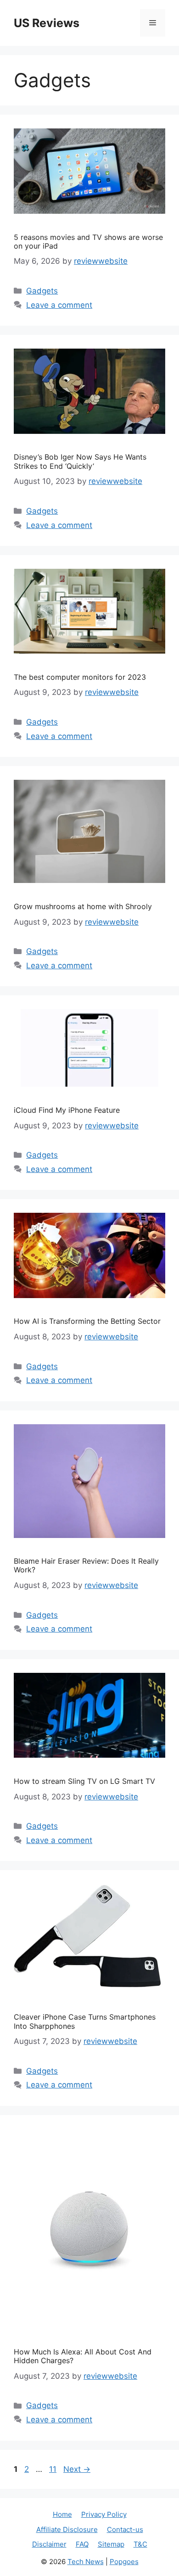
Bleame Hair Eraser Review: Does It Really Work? (86, 1565)
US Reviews (47, 23)
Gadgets (42, 291)
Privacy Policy (104, 2514)
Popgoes (124, 2562)
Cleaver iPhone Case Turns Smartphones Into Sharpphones (85, 2021)
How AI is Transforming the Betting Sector (87, 1321)
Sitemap (111, 2544)
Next (77, 2469)
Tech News (86, 2562)
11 (54, 2469)
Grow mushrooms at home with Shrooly (83, 906)
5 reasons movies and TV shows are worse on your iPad (88, 241)
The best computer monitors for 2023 (80, 677)
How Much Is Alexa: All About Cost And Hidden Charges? (83, 2356)
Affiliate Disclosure (67, 2529)
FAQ (82, 2544)
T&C (140, 2544)
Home (62, 2514)
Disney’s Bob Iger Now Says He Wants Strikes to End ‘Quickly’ (80, 461)
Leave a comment (59, 305)
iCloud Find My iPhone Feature (67, 1110)
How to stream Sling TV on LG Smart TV (84, 1781)
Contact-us (125, 2529)
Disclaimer (49, 2544)
